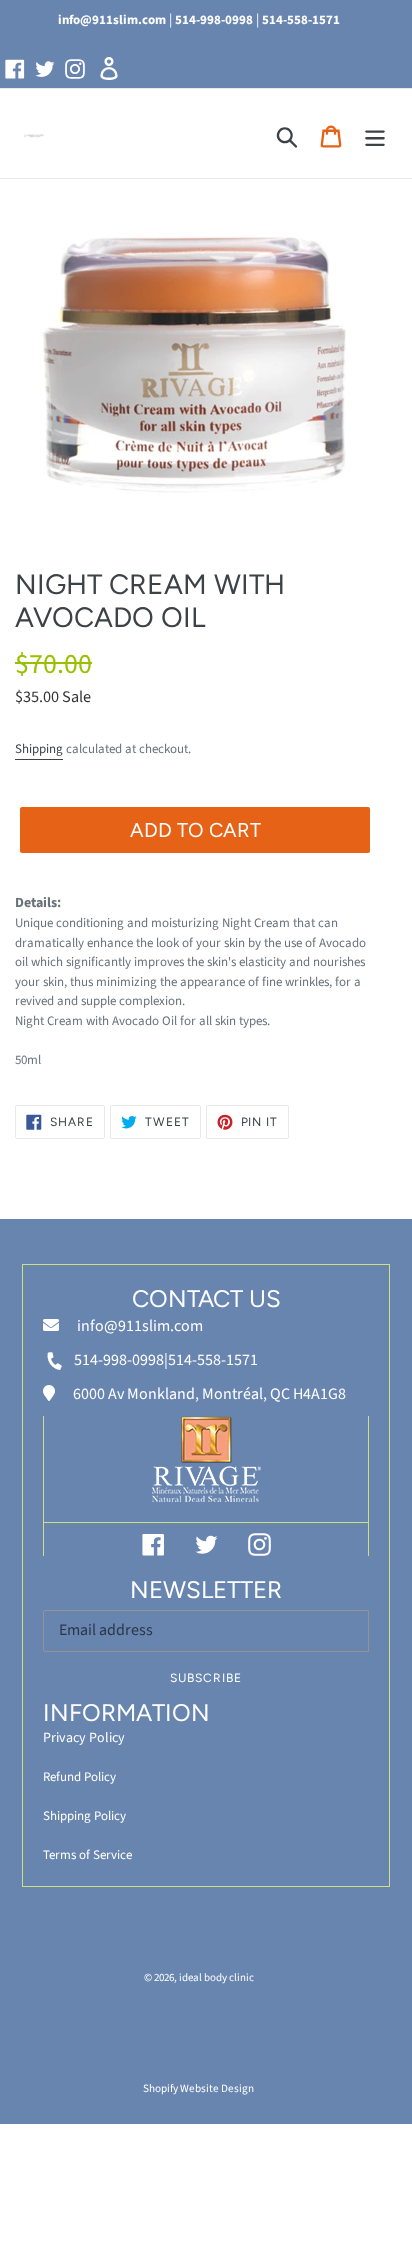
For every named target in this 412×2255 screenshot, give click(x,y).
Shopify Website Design (198, 2088)
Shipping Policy (84, 1816)
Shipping (39, 749)
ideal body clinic (216, 1977)
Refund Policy (79, 1777)
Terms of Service (87, 1855)
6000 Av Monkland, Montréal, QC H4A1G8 (208, 1394)
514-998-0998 (214, 20)
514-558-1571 (301, 20)
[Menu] (375, 136)
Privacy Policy (84, 1738)
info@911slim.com (112, 20)
